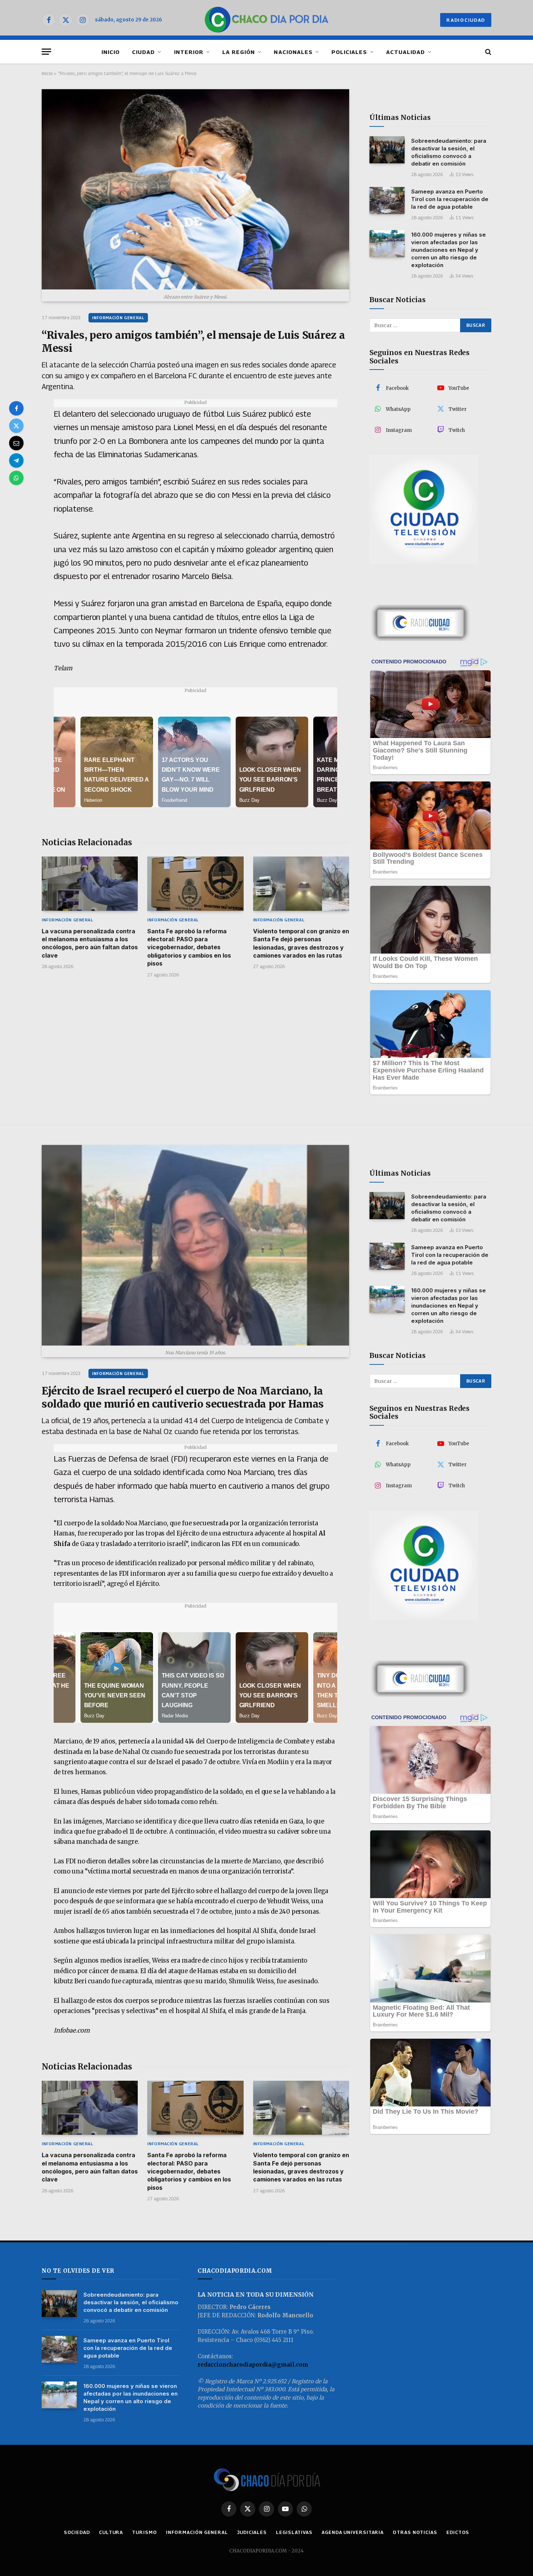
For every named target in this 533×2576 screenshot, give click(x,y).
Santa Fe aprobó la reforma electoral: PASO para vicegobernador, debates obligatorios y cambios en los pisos (189, 947)
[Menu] (46, 52)
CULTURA (111, 2532)
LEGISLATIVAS (294, 2532)
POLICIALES (349, 52)
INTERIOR (189, 52)
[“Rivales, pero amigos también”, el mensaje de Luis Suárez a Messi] (195, 189)
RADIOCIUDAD (466, 20)
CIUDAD (143, 52)
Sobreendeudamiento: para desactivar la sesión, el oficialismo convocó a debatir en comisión (449, 152)
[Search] (487, 52)
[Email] (16, 443)
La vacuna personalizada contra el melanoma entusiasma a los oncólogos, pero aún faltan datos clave (90, 943)
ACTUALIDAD (406, 52)
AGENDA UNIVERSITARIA (353, 2532)
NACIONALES (293, 52)
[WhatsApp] (16, 478)
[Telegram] (16, 460)
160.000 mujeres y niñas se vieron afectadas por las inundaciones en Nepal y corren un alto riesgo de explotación (449, 250)
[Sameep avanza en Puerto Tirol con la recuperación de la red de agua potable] (387, 201)
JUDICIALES (252, 2532)
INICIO (111, 52)
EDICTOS (458, 2532)
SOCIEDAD (77, 2532)
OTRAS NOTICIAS (415, 2532)
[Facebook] (16, 408)
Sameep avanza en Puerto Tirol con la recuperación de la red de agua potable (450, 199)
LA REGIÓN (239, 52)
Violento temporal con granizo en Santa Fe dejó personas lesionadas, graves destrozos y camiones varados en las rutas (301, 943)
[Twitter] (16, 426)
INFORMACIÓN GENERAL (118, 318)
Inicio (47, 73)
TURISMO (144, 2532)
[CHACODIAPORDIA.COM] (267, 20)
